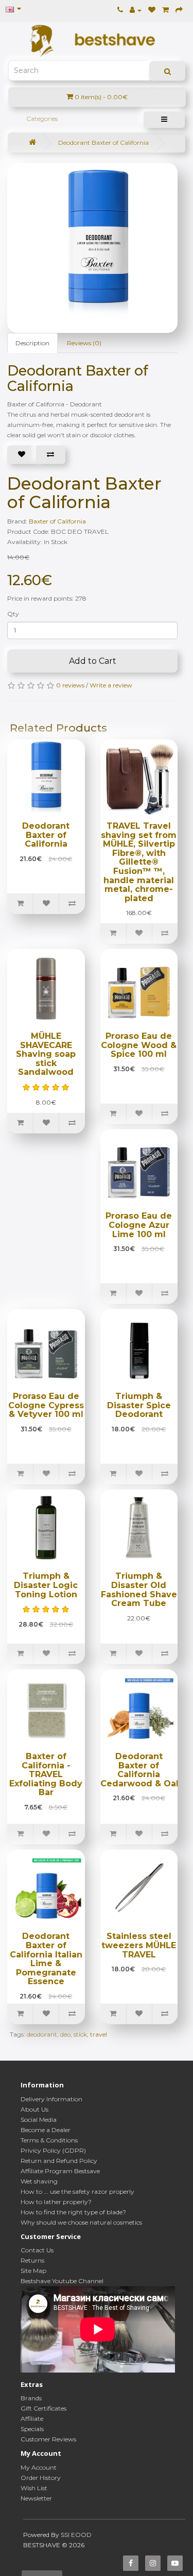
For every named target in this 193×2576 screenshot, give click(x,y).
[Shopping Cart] (165, 10)
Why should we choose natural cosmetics (81, 2222)
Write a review (111, 685)
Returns (32, 2260)
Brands (31, 2398)
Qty (13, 614)
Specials (32, 2429)
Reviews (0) (84, 343)
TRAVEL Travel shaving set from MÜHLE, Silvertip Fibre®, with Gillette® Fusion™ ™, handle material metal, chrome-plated (139, 862)
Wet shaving (39, 2181)
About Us (34, 2109)
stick (80, 2034)
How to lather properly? (56, 2202)
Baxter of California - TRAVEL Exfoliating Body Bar (46, 1774)
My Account (39, 2467)
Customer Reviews (48, 2439)
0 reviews (70, 685)
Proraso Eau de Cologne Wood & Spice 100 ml (139, 1045)
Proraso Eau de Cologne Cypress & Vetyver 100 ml (46, 1405)
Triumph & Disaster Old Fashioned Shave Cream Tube (139, 1590)
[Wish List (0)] (152, 10)
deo (65, 2034)
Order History (41, 2478)
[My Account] (136, 10)
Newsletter (36, 2498)
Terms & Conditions (49, 2140)
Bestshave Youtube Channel (62, 2281)
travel (99, 2034)
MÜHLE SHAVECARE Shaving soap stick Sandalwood (46, 1054)
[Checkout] (179, 10)
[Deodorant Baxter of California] (98, 243)
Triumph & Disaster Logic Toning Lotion (46, 1585)
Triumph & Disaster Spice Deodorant (139, 1405)
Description (32, 343)
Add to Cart (93, 661)
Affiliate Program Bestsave (60, 2171)
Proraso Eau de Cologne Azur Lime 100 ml (139, 1225)
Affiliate (32, 2419)
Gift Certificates (43, 2408)
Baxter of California (57, 521)
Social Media (39, 2120)
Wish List (34, 2488)
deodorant (42, 2034)
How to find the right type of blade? (73, 2212)
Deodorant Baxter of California (103, 143)
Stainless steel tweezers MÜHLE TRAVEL (139, 1945)
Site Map (33, 2271)
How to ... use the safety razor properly (77, 2191)
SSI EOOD (76, 2535)
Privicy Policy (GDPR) (53, 2150)
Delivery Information (51, 2099)
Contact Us (37, 2250)
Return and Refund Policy (59, 2161)
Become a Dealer (46, 2130)
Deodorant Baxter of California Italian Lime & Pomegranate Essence (46, 1959)
